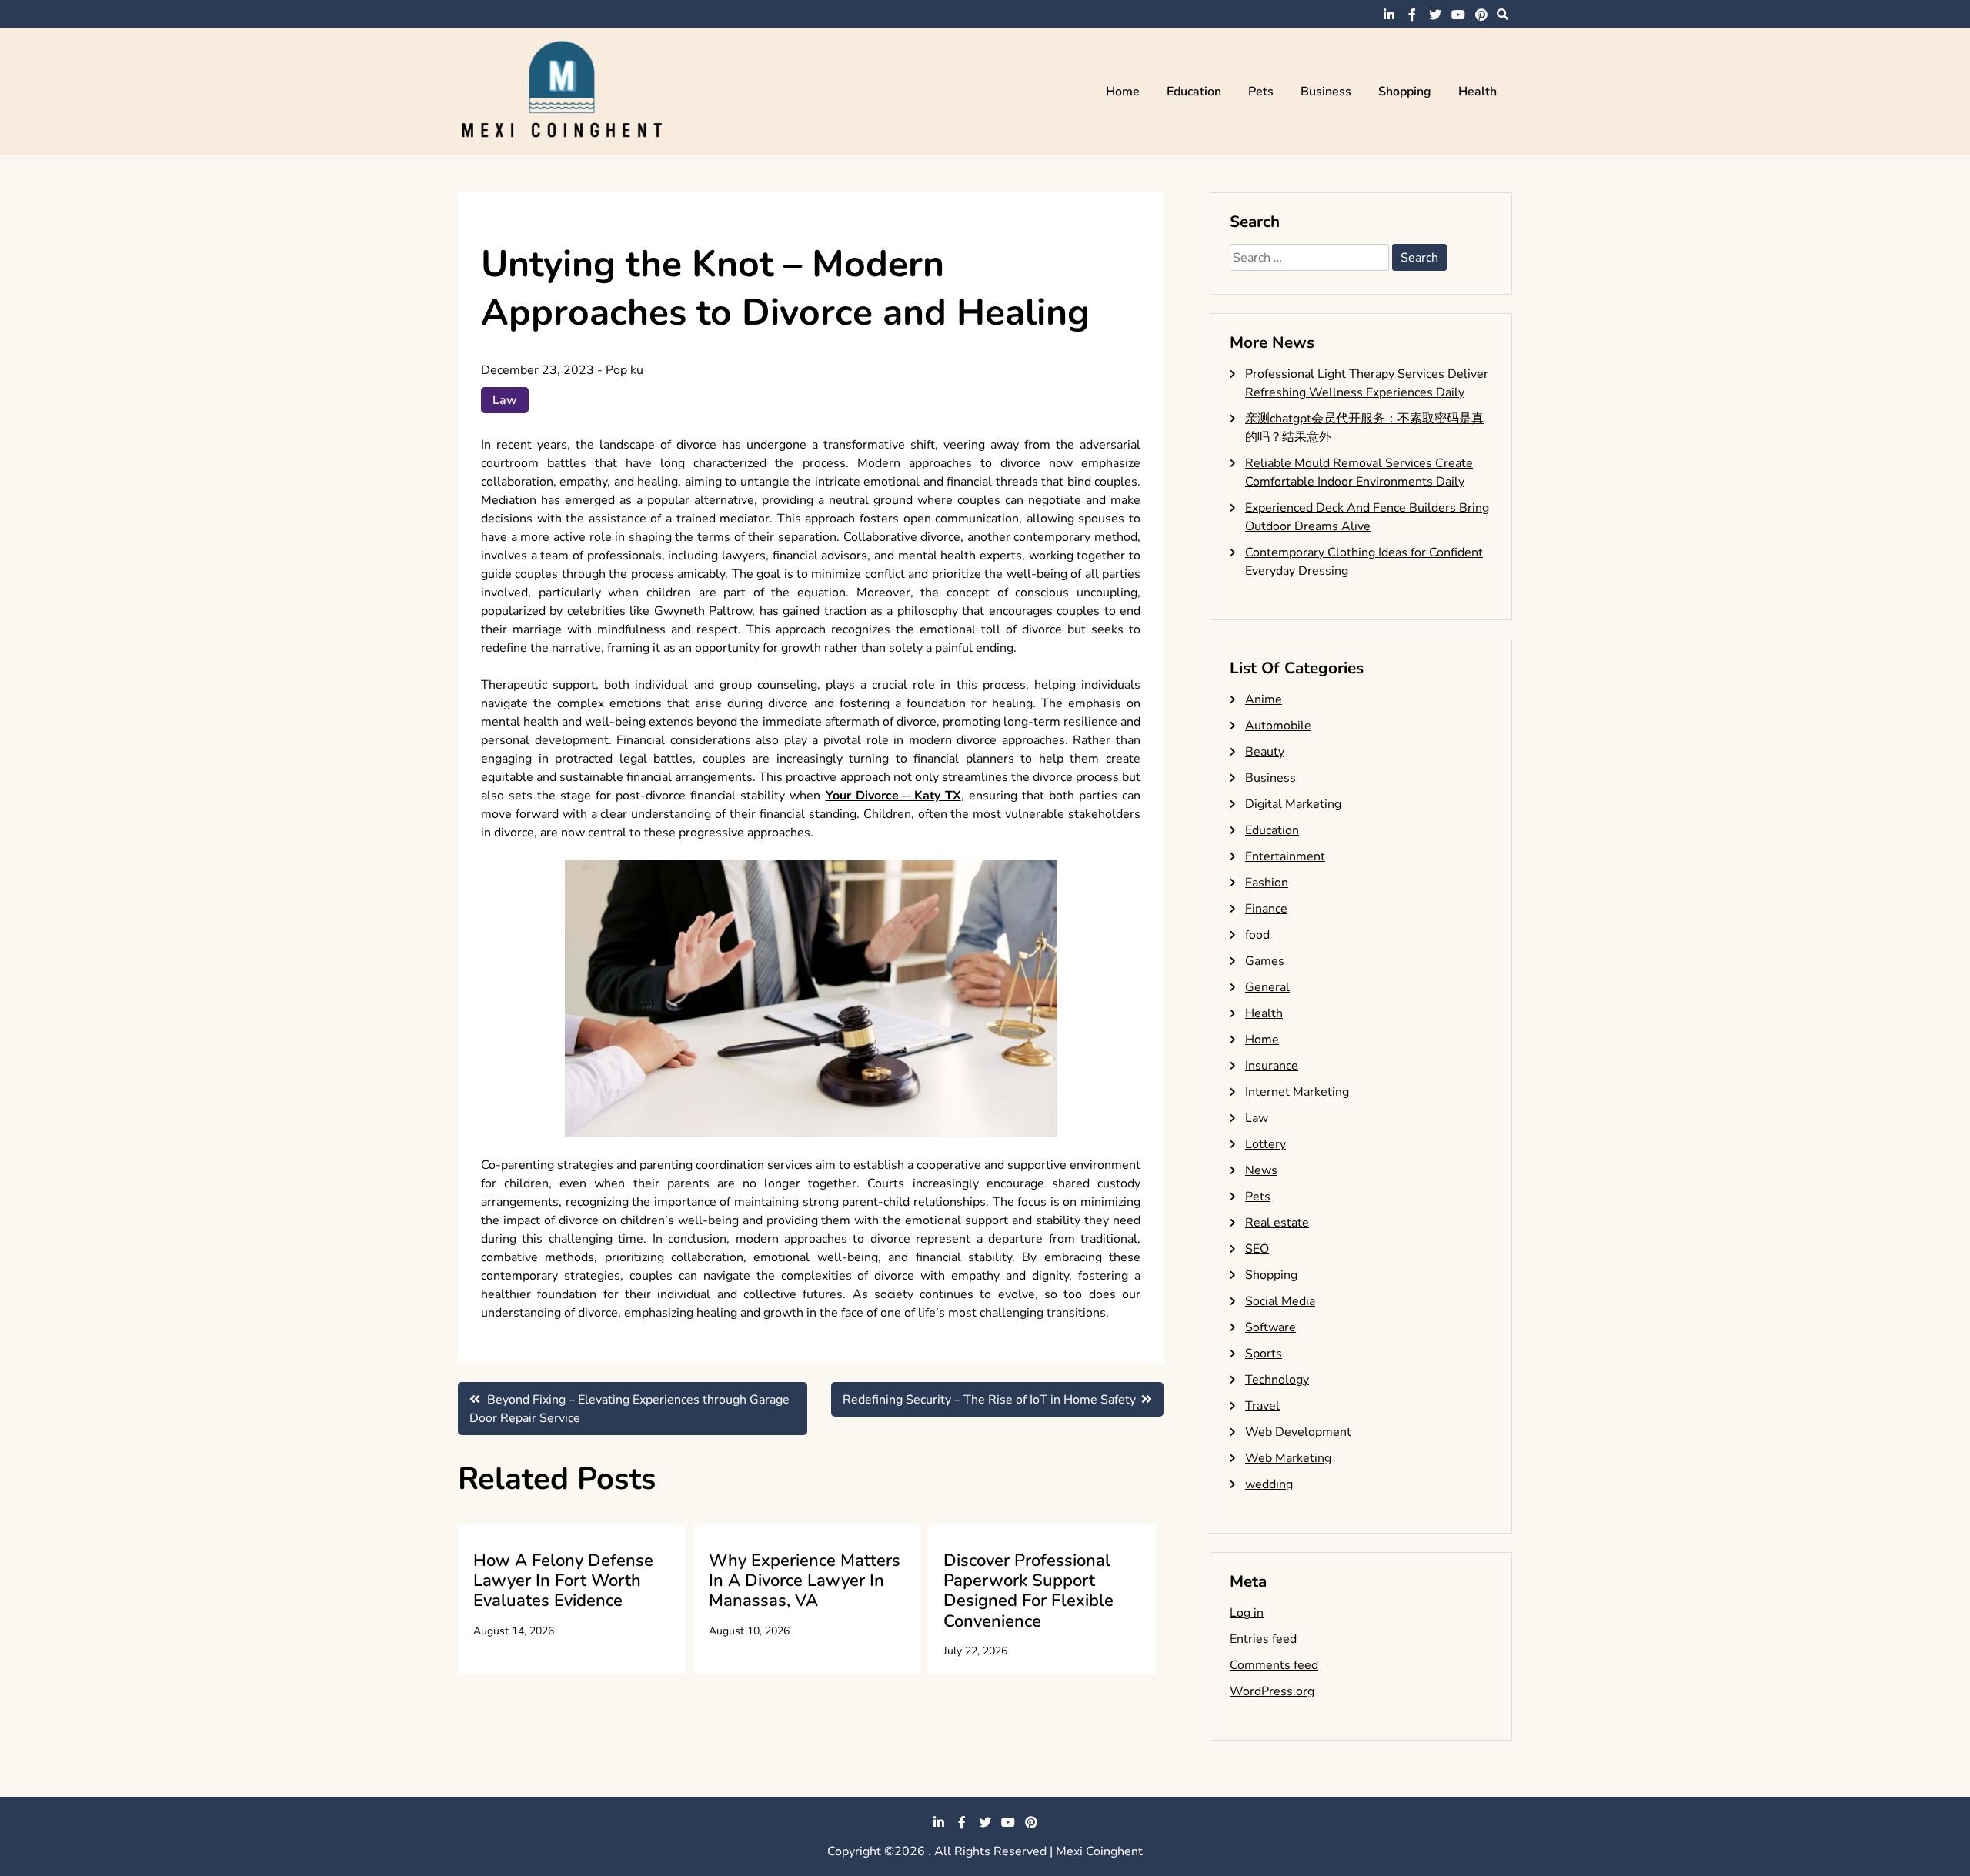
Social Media (1280, 1301)
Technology (1277, 1380)
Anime (1264, 699)
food (1257, 935)
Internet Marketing (1297, 1092)
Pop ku (624, 370)
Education (1194, 92)
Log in (1247, 1613)
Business (1326, 92)
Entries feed (1263, 1639)
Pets (1261, 92)
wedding (1269, 1484)
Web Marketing (1288, 1458)
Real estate (1277, 1223)
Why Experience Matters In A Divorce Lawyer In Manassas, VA (805, 1581)
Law (505, 400)
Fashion (1267, 883)
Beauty (1265, 752)
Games (1265, 961)
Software (1270, 1327)
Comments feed (1274, 1665)
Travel (1262, 1406)
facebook (1412, 15)
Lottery (1265, 1144)
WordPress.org (1272, 1691)
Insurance (1272, 1066)
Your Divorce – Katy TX (893, 796)
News (1261, 1170)
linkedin (1389, 15)
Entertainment (1285, 856)
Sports (1264, 1354)
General (1267, 987)
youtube (1458, 15)
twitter (1435, 15)
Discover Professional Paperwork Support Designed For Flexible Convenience (1028, 1591)
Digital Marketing (1293, 804)
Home (1123, 92)
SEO (1257, 1249)
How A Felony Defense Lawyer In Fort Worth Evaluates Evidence (563, 1581)
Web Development (1298, 1432)
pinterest (1481, 15)
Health (1477, 92)
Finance (1266, 909)
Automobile (1278, 726)
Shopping (1405, 92)
